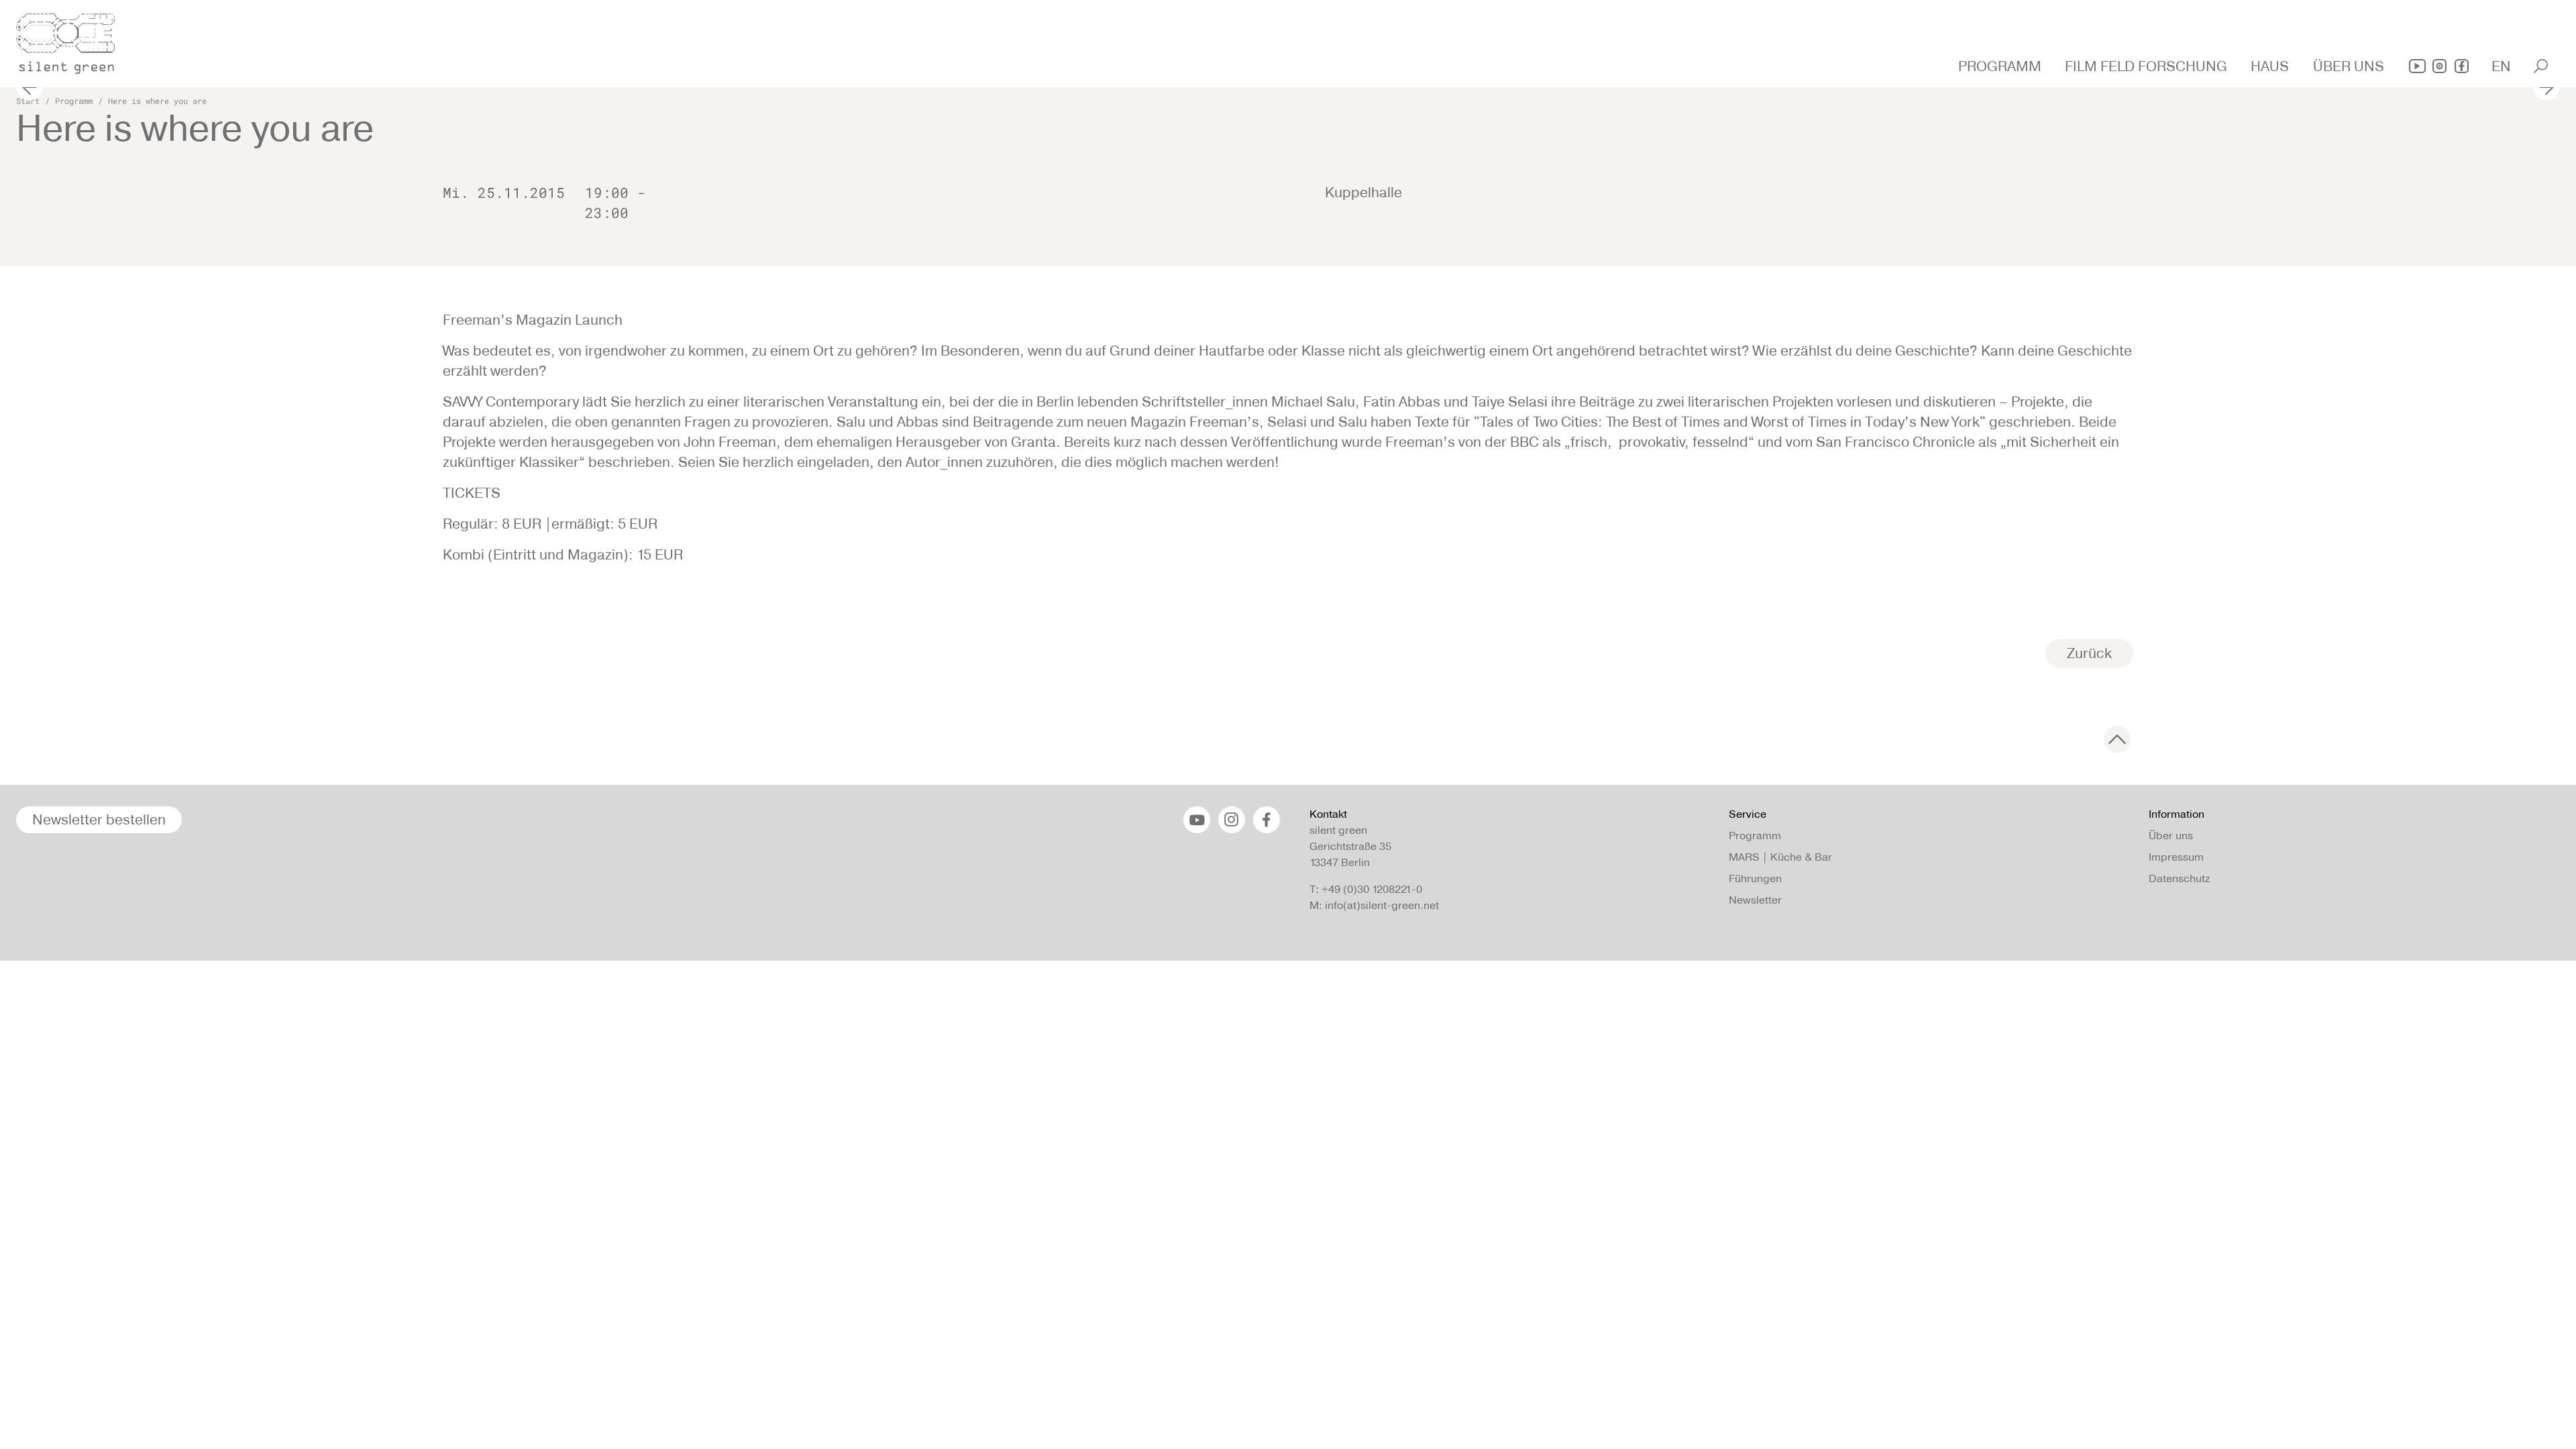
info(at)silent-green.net (1382, 905)
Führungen (1755, 878)
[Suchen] (2541, 66)
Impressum (2176, 857)
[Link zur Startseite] (73, 40)
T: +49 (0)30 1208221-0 (1366, 889)
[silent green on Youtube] (2417, 66)
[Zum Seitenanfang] (2117, 739)
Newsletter (1755, 900)
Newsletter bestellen (99, 819)
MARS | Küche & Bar (1780, 857)
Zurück (2089, 653)
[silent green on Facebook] (2462, 66)
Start (28, 101)
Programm (74, 101)
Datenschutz (2179, 878)
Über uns (2171, 836)
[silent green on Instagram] (2439, 66)
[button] (2001, 66)
